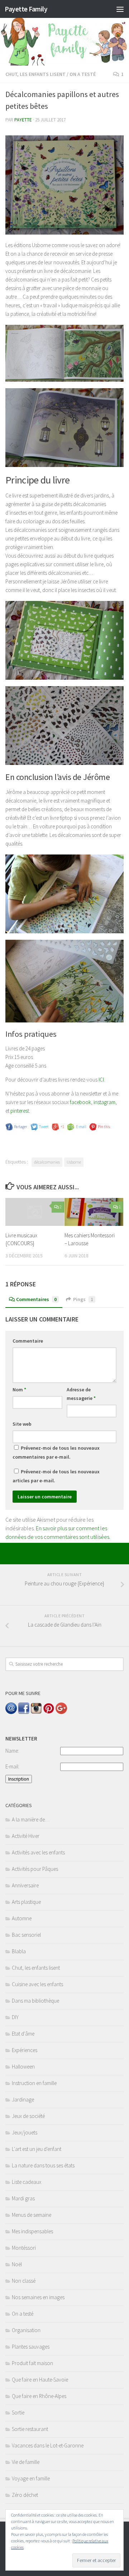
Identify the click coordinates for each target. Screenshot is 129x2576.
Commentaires (36, 1299)
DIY (15, 2017)
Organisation (26, 2330)
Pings (83, 1299)
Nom (19, 1390)
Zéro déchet (25, 2495)
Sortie (18, 2413)
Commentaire (28, 1341)
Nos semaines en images (38, 2297)
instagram (104, 1102)
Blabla (19, 1951)
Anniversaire (25, 1885)
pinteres (19, 1111)
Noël (17, 2264)
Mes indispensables (32, 2231)
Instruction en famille (34, 2083)
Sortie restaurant (30, 2429)
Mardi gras (23, 2198)
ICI (101, 1080)
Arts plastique (26, 1902)
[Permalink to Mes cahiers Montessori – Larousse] (94, 1212)
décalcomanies (47, 1162)
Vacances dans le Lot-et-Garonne (48, 2445)
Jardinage (23, 2100)
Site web (22, 1424)
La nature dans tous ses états (43, 2165)
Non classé (24, 2281)
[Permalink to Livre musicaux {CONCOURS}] (35, 1212)
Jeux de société (28, 2116)
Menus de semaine (32, 2215)
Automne (22, 1918)
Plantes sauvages (31, 2347)
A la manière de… (31, 1819)
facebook (80, 1102)
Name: (12, 1751)
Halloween (23, 2067)
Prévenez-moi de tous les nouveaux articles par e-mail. (56, 1476)
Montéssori (24, 2248)
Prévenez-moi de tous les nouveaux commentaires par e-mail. (56, 1452)
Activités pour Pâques (35, 1869)
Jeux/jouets (25, 2132)
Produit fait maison (32, 2363)
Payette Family (26, 9)
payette (23, 120)
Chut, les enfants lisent (35, 74)
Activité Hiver (26, 1836)
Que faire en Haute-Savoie (40, 2380)
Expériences (25, 2050)
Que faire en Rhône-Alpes (39, 2396)
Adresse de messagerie (81, 1394)
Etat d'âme (23, 2034)
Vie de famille (26, 2462)
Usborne (74, 1162)
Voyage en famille (31, 2478)
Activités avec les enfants (38, 1852)
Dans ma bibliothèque (35, 2001)
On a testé (83, 74)
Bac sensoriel (26, 1935)
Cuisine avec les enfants (37, 1984)
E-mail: (12, 1766)
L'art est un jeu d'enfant (37, 2149)
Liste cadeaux (27, 2182)
